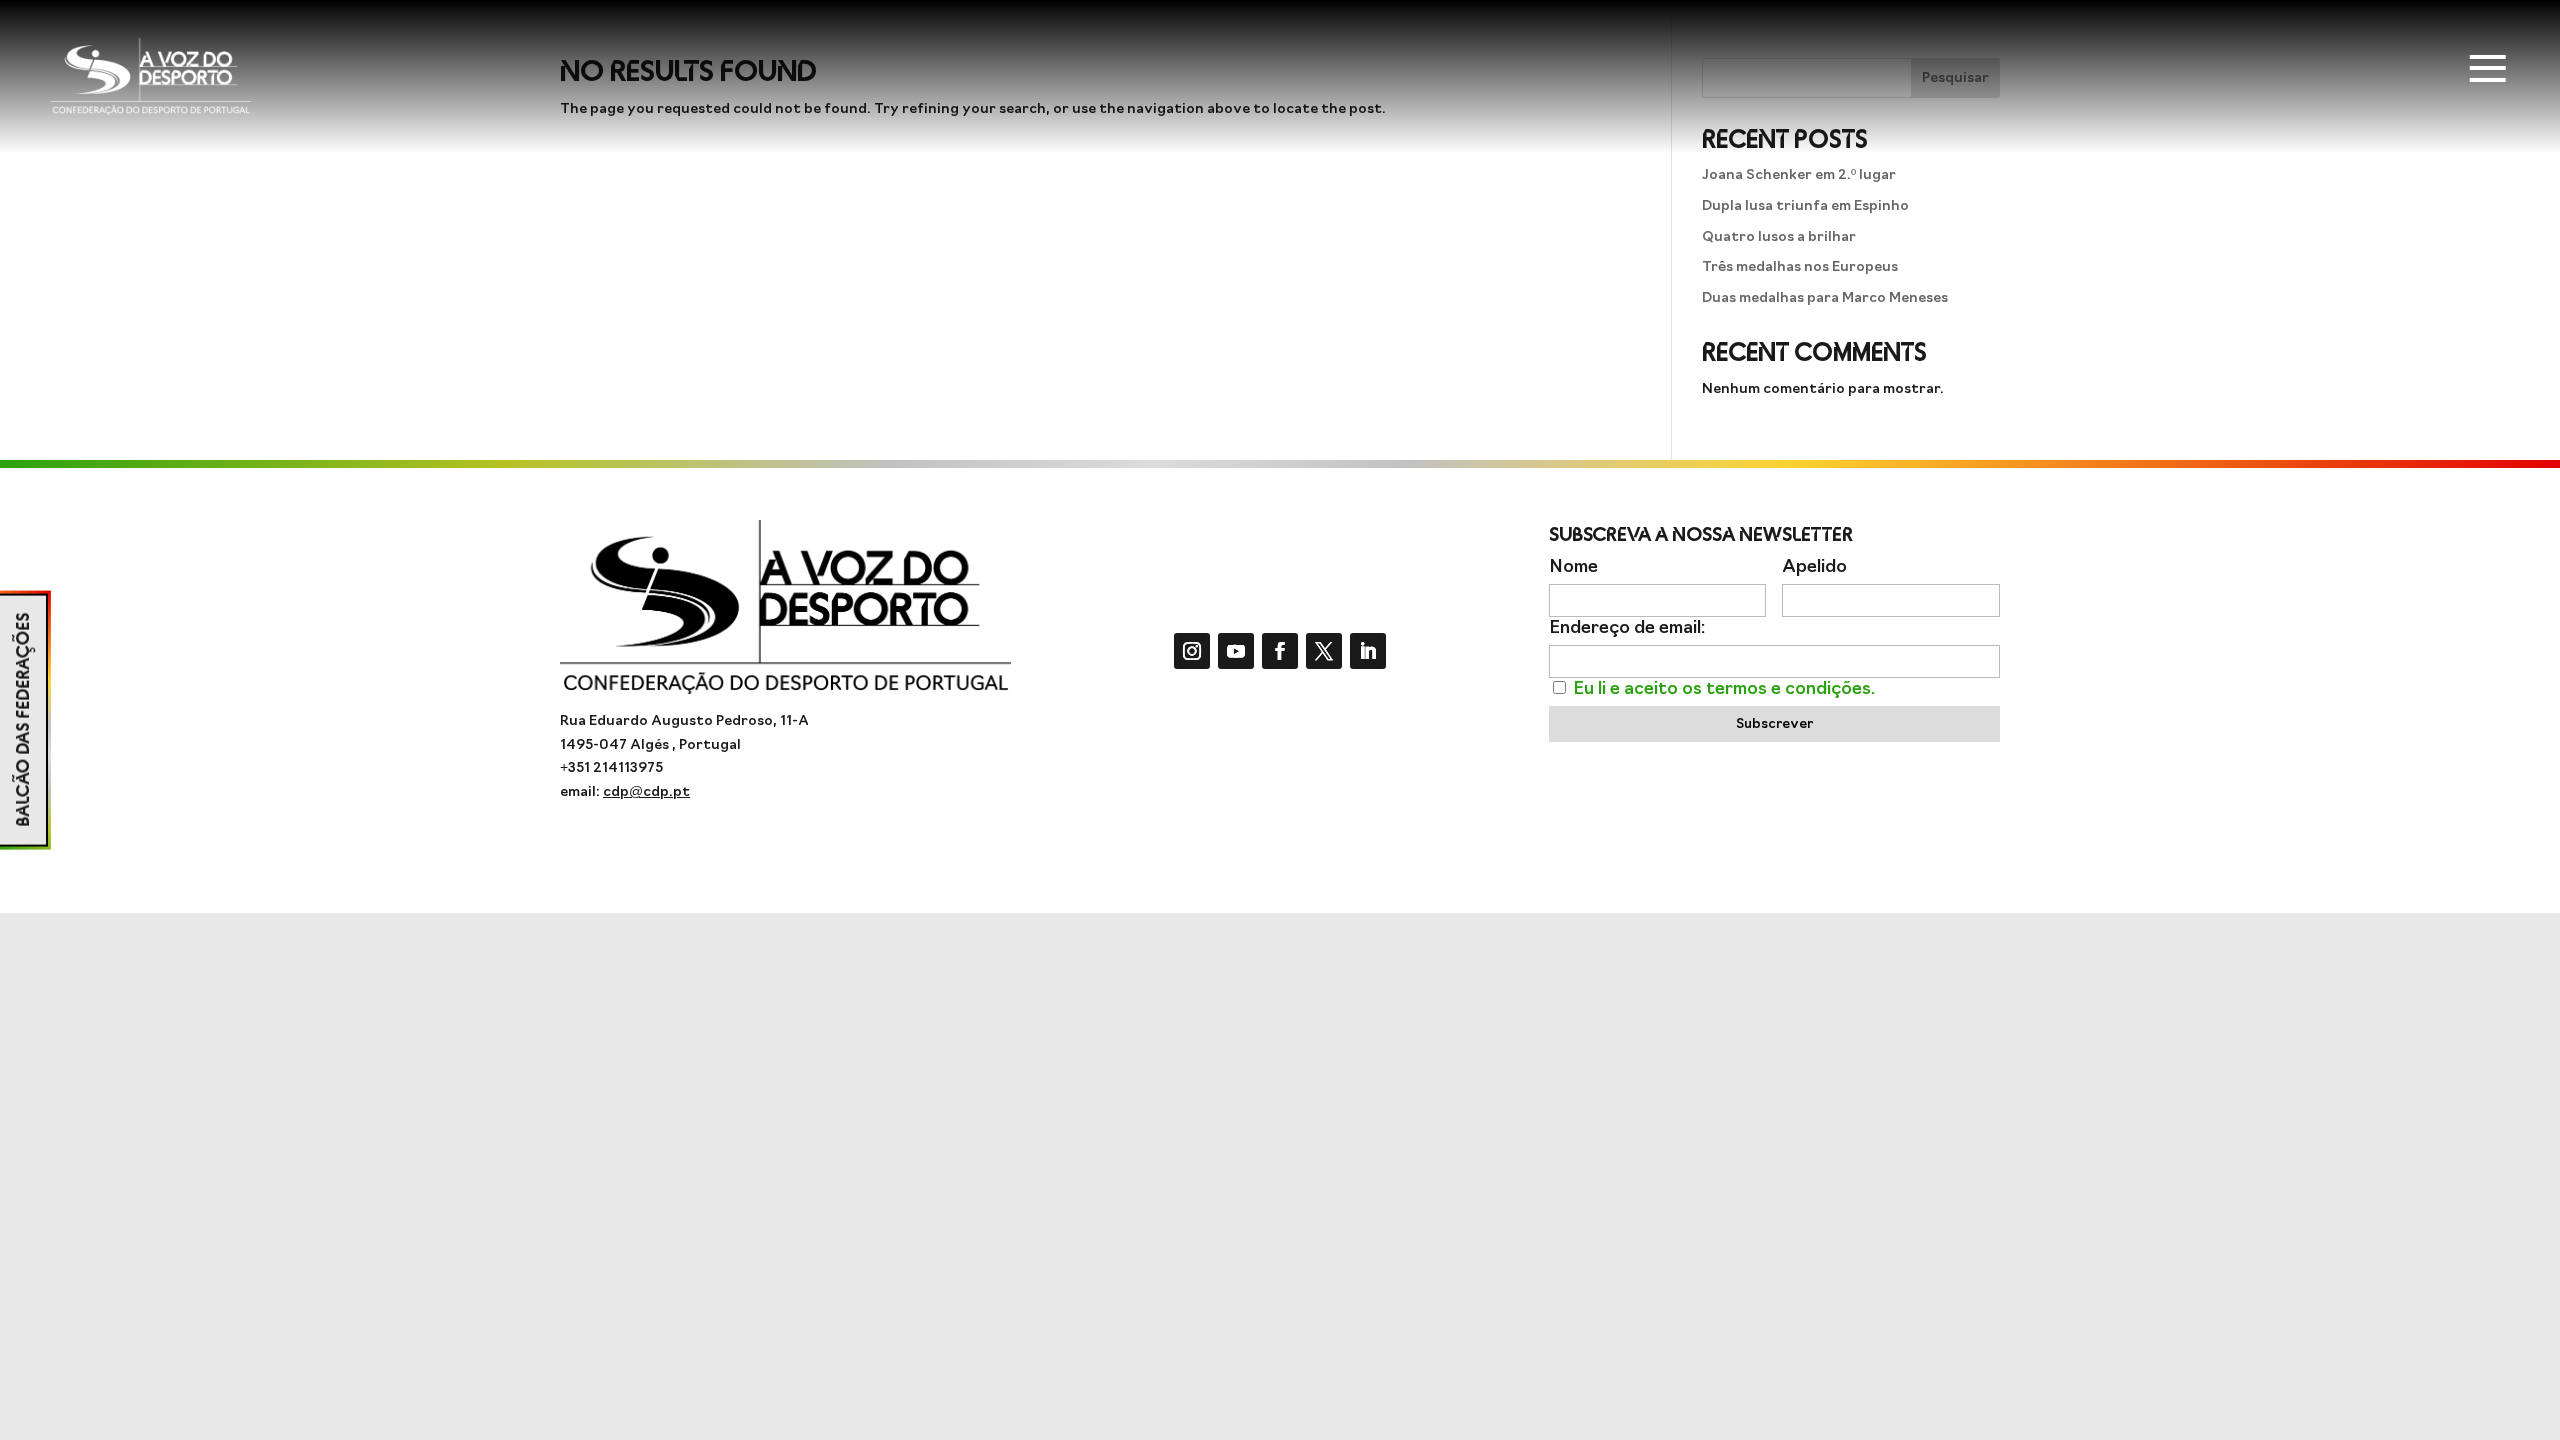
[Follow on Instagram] (1192, 651)
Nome (1573, 567)
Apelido (1814, 567)
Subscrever (1774, 724)
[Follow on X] (1324, 651)
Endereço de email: (1627, 628)
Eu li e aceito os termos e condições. (1724, 689)
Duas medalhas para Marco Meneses (1825, 298)
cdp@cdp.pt (646, 792)
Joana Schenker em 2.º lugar (1799, 175)
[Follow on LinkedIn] (1368, 651)
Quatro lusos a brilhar (1779, 237)
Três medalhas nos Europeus (1800, 267)
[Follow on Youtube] (1236, 651)
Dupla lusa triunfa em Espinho (1805, 206)
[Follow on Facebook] (1280, 651)
